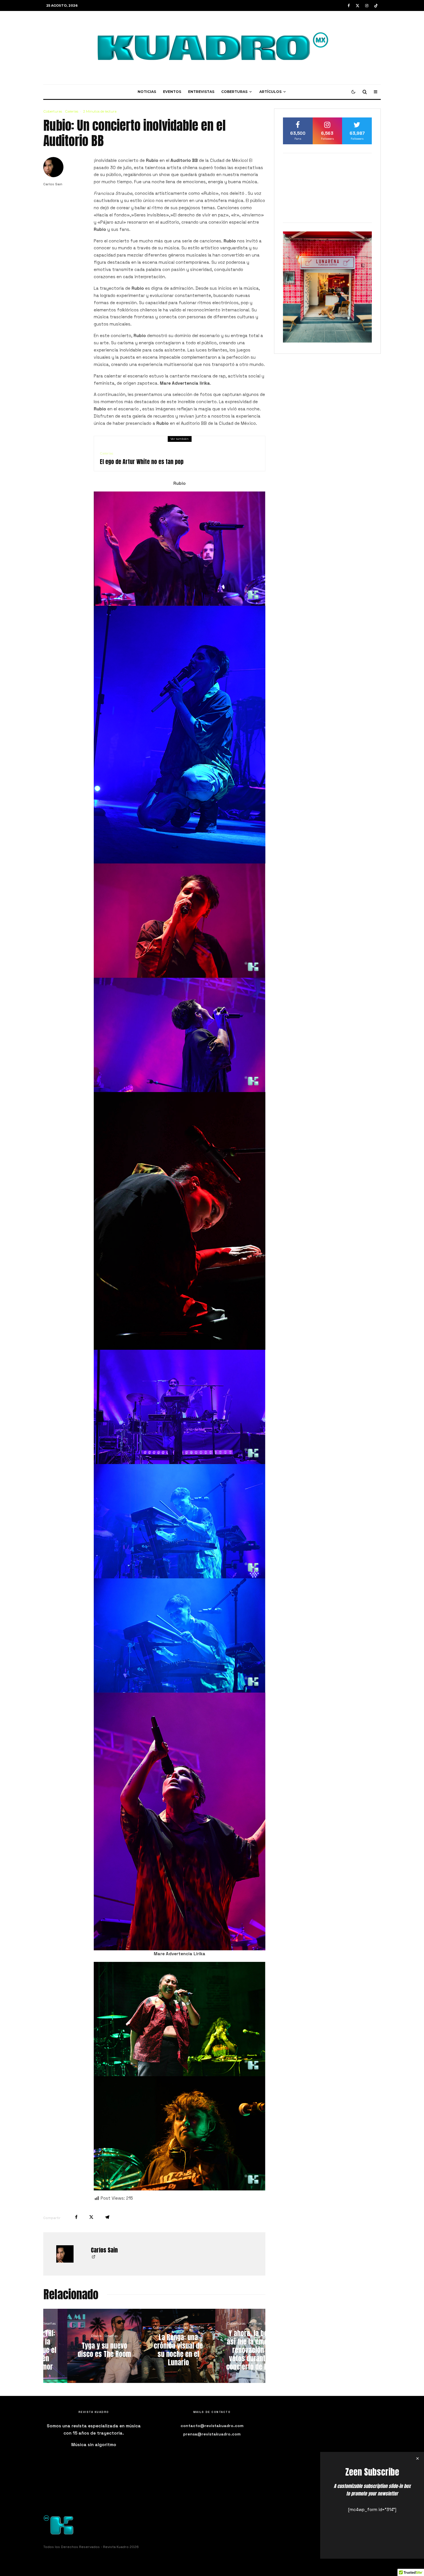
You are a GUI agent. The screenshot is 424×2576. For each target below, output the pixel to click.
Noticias (147, 92)
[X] (358, 6)
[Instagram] (367, 6)
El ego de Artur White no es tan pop (142, 462)
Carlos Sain (53, 184)
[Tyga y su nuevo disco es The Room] (232, 2346)
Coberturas (234, 92)
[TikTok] (376, 6)
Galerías (72, 111)
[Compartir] (76, 2217)
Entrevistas (201, 92)
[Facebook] (349, 6)
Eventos (172, 92)
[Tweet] (91, 2217)
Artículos (270, 92)
